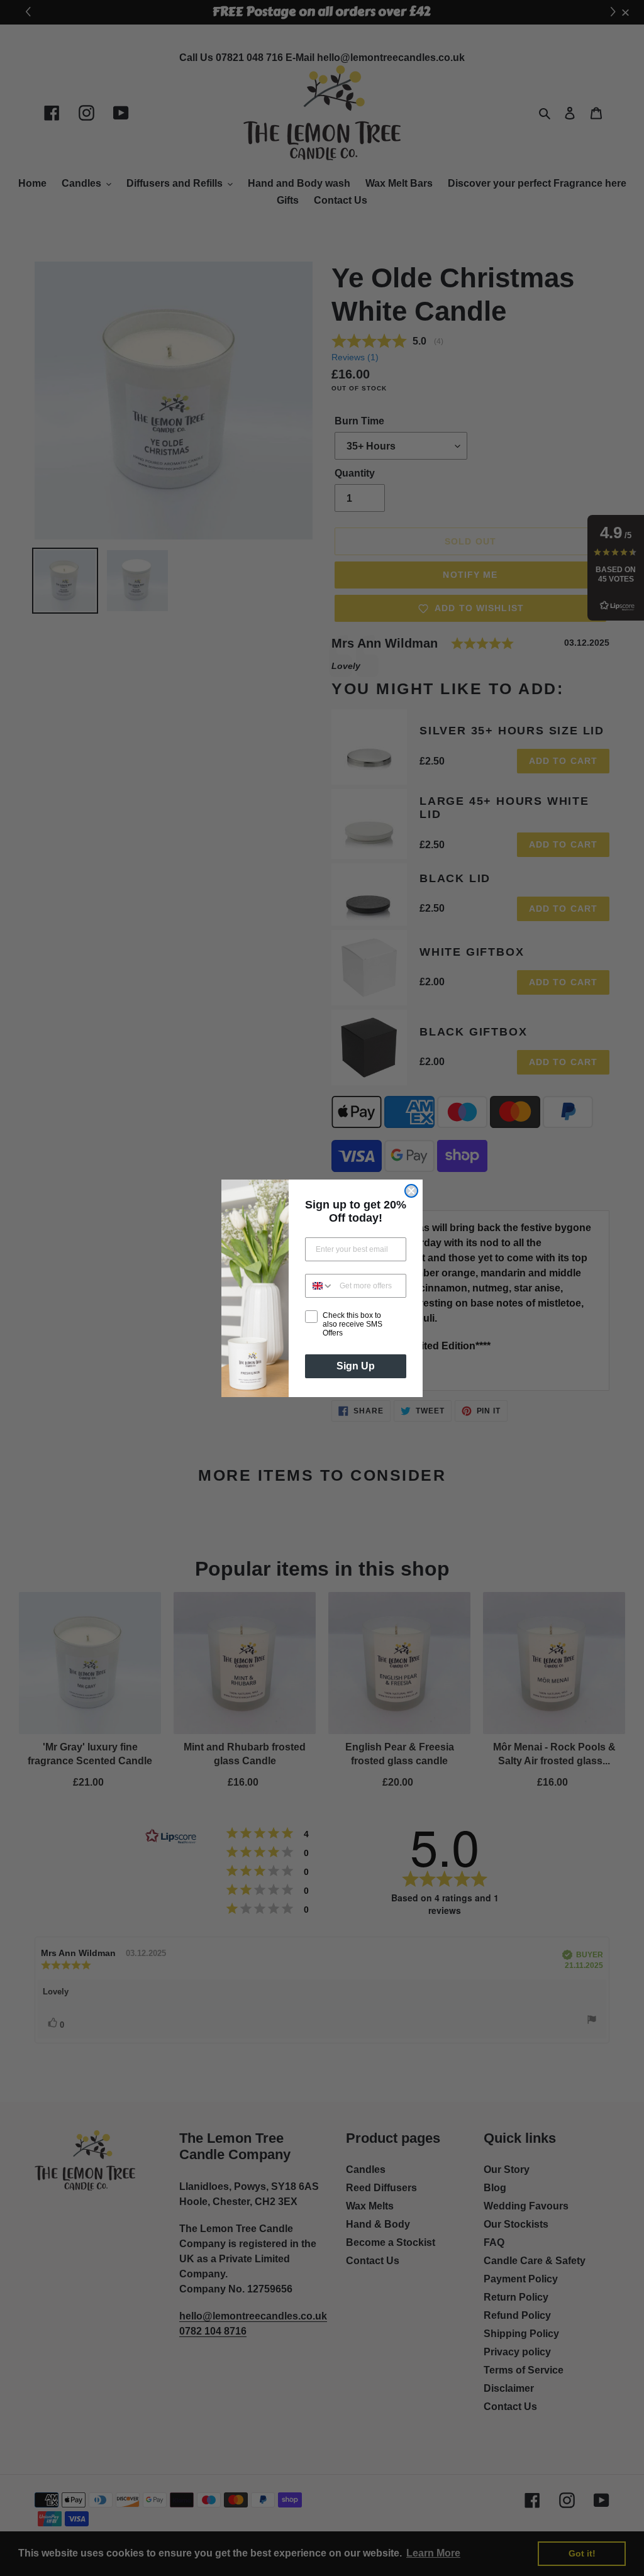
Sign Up (356, 1366)
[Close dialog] (411, 1191)
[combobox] (319, 1286)
